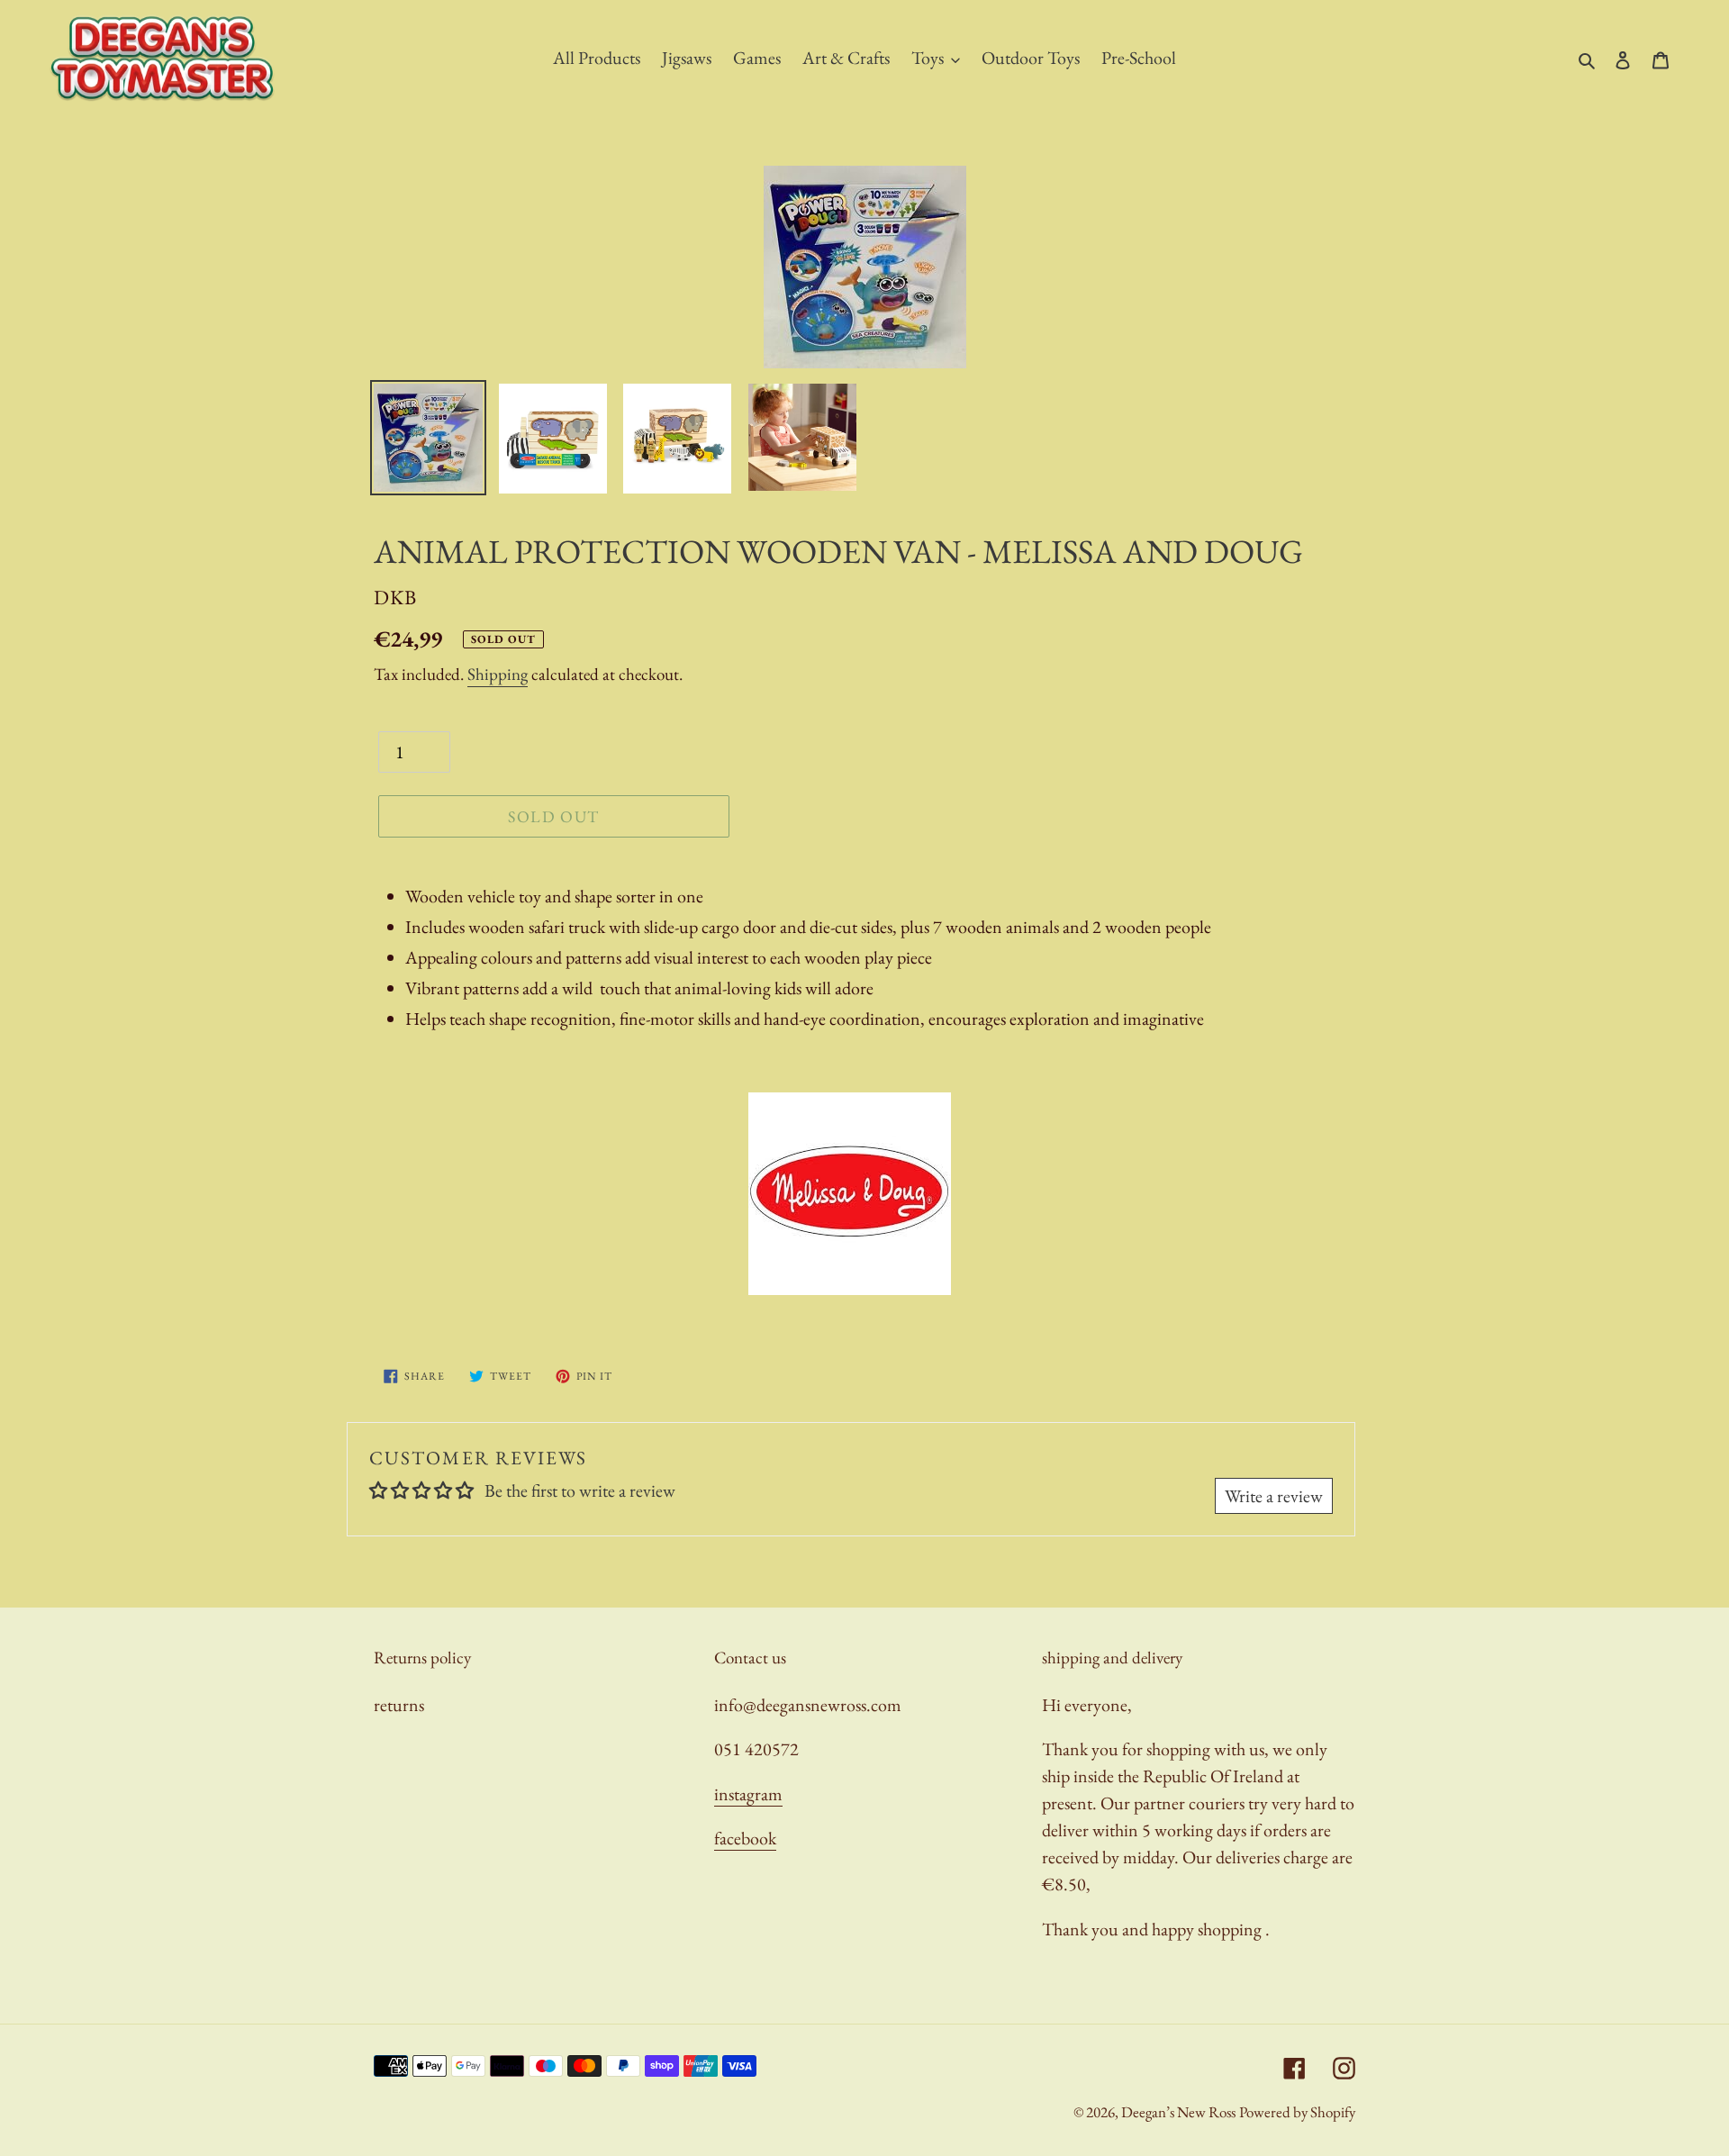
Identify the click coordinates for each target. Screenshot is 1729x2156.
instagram (748, 1794)
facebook (745, 1838)
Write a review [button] (1274, 1496)
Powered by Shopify (1297, 2112)
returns (399, 1705)
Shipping (498, 674)
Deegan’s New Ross (1178, 2112)
